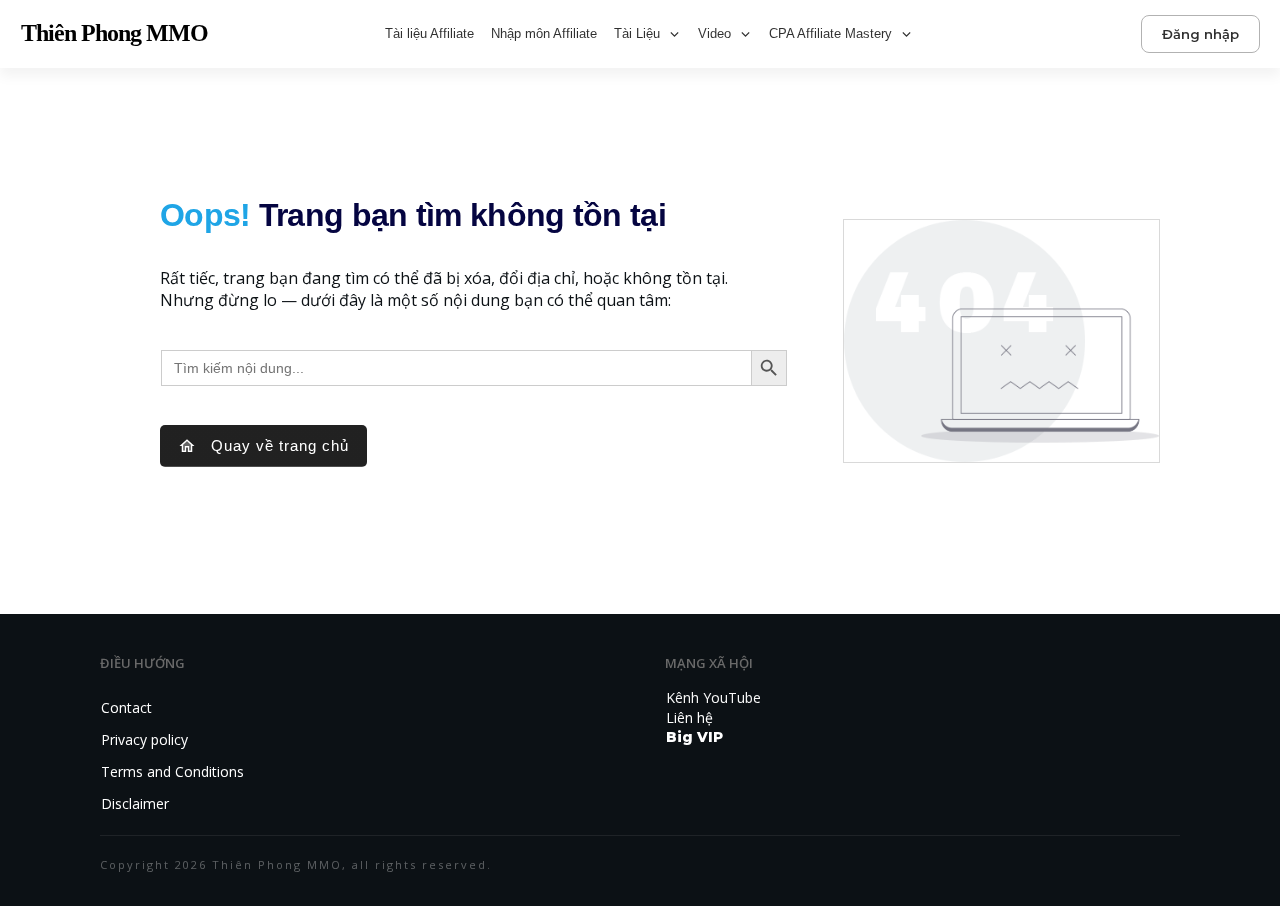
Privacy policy (144, 739)
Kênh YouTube (713, 697)
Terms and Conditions (172, 771)
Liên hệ (689, 717)
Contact (126, 707)
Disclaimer (135, 803)
